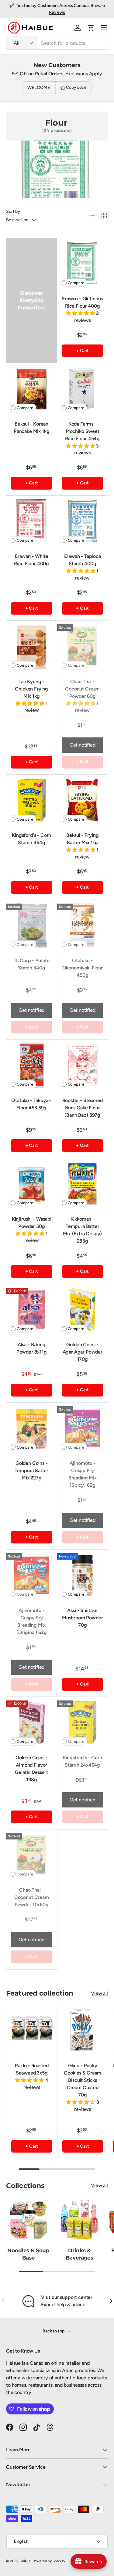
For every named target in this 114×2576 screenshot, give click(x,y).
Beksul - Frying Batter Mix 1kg (83, 839)
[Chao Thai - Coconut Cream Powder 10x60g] (32, 1855)
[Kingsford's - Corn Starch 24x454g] (83, 1722)
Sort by (13, 211)
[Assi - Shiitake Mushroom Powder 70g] (83, 1575)
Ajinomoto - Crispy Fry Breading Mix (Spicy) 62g (83, 1474)
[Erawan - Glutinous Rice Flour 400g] (83, 264)
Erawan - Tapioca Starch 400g (83, 560)
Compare (76, 283)
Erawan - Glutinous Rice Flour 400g (82, 302)
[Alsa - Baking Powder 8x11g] (32, 1310)
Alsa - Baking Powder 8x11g (32, 1348)
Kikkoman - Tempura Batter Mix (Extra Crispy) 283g (82, 1230)
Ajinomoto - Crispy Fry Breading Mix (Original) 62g (32, 1621)
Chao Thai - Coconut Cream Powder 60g (82, 689)
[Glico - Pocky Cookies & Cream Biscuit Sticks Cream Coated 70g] (83, 2031)
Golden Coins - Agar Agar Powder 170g (83, 1352)
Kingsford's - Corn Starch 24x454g (83, 1761)
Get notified (83, 745)
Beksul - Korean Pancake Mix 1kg (32, 428)
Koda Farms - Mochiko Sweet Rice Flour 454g (82, 431)
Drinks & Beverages (79, 2254)
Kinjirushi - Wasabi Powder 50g (32, 1223)
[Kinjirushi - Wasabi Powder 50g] (32, 1184)
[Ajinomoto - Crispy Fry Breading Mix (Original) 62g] (32, 1575)
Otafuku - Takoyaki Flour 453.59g (31, 1104)
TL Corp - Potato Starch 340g (32, 964)
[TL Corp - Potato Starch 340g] (32, 926)
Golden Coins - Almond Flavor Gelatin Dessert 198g (31, 1769)
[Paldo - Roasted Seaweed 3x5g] (32, 2031)
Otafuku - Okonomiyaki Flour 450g (83, 968)
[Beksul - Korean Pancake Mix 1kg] (32, 389)
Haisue (25, 2561)
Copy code (76, 87)
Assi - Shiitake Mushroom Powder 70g (83, 1618)
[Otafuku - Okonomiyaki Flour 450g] (83, 926)
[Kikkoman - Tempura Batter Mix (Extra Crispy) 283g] (83, 1184)
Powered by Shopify (49, 2561)
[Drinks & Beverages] (80, 2220)
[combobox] (57, 43)
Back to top (54, 2331)
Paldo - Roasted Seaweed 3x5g (32, 2069)
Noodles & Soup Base (28, 2254)
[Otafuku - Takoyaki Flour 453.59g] (32, 1065)
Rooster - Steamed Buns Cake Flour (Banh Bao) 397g (83, 1108)
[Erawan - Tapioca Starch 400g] (83, 521)
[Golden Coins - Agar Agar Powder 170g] (83, 1310)
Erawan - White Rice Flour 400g (31, 560)
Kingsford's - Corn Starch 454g (31, 839)
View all (99, 1993)
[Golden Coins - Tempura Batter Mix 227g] (32, 1428)
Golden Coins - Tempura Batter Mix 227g (31, 1470)
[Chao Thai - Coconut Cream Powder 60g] (83, 646)
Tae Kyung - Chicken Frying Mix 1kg (31, 689)
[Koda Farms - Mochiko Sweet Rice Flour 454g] (83, 389)
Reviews (57, 12)
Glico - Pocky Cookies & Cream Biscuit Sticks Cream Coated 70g (83, 2080)
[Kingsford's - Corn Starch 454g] (32, 800)
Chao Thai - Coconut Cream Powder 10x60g (32, 1897)
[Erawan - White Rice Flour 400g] (32, 521)
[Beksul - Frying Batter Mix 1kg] (83, 800)
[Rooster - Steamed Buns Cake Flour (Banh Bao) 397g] (83, 1065)
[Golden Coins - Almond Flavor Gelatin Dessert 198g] (32, 1722)
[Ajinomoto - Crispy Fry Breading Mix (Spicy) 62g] (83, 1428)
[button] (91, 28)
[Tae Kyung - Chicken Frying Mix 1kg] (32, 646)
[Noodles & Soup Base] (29, 2220)
